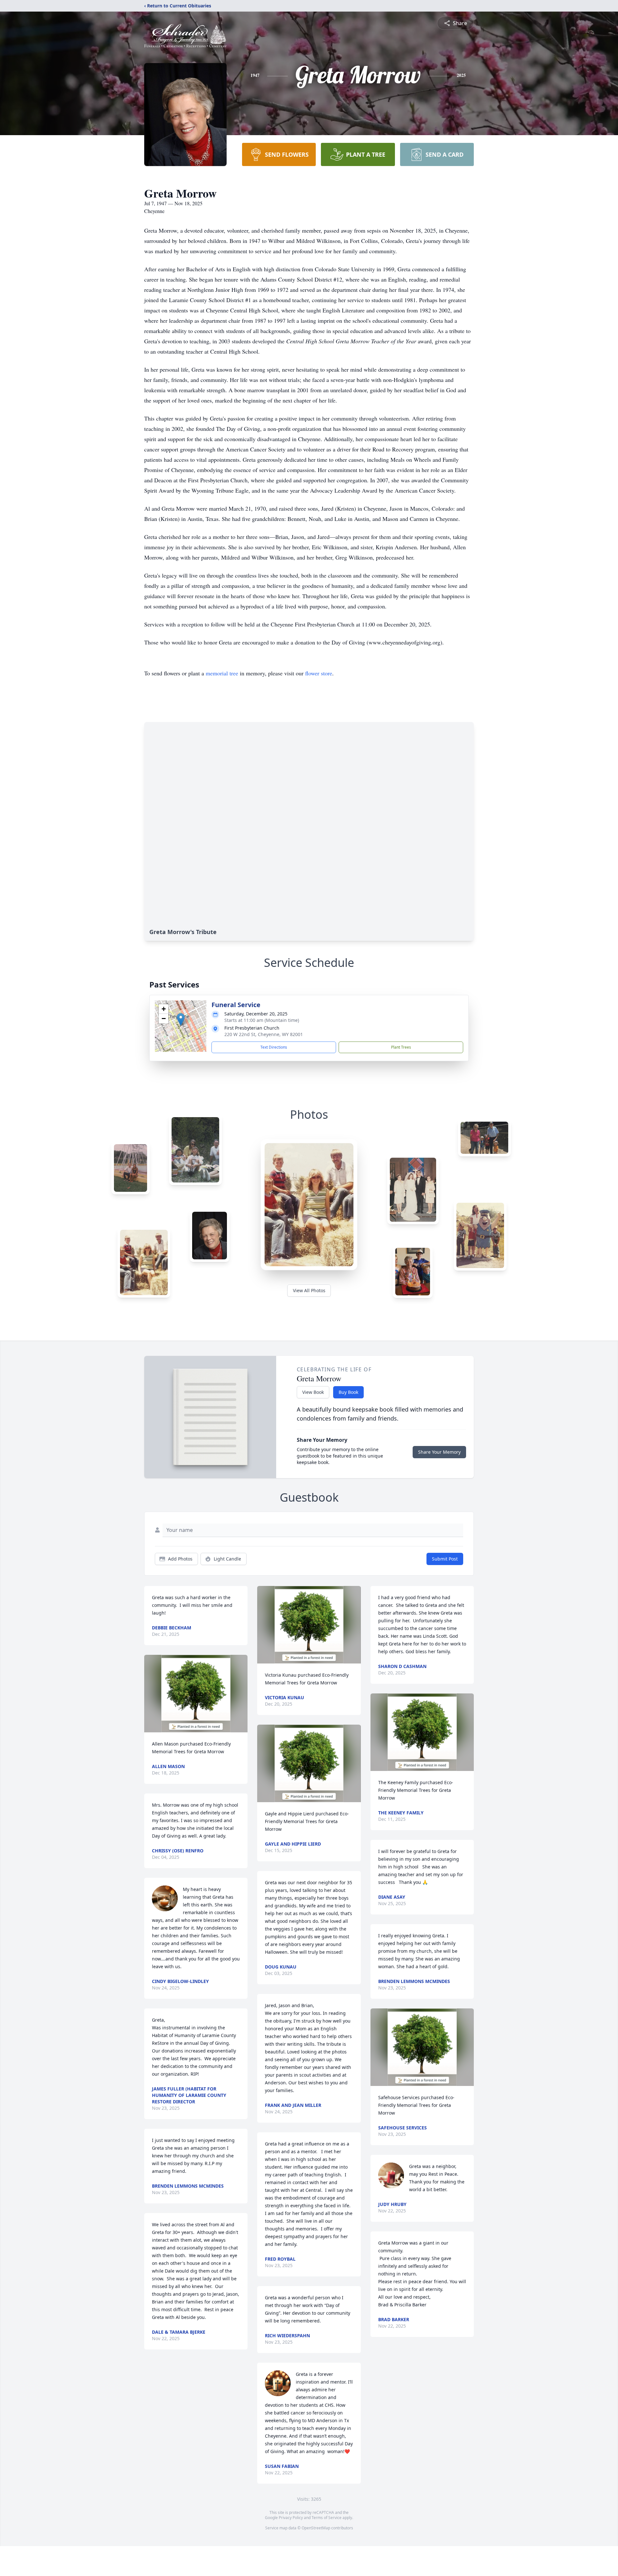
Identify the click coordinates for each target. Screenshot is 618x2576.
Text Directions (274, 1047)
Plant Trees (401, 1047)
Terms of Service (327, 2518)
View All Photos (309, 1290)
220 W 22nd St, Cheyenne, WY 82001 (264, 1034)
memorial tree (222, 673)
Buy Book (348, 1392)
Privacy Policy (291, 2518)
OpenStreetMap (316, 2528)
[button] (181, 1019)
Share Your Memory (439, 1452)
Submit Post (445, 1559)
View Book (313, 1392)
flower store (319, 673)
